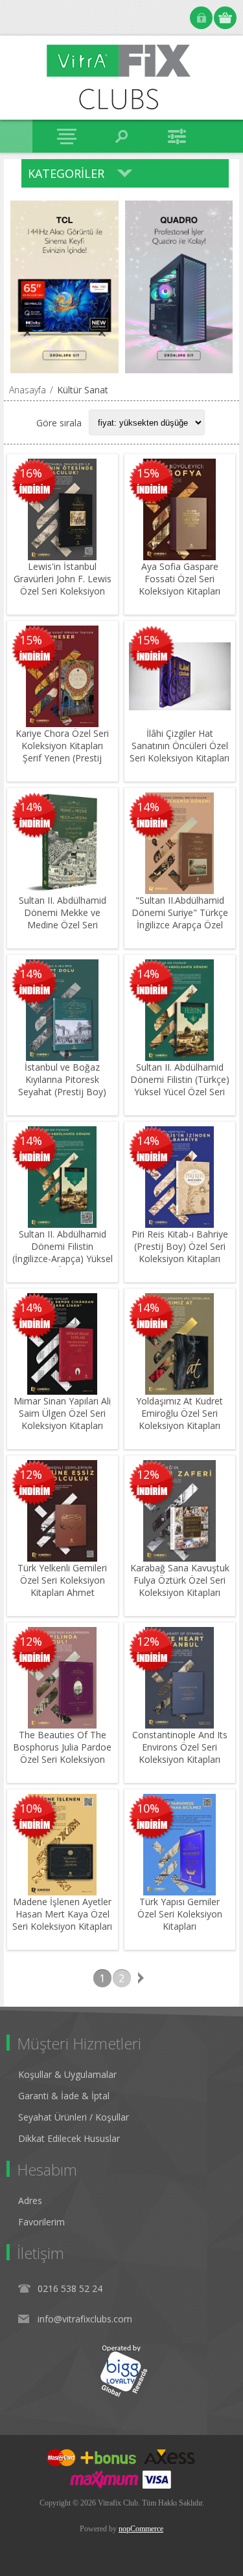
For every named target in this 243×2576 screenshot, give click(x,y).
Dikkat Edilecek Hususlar (69, 2138)
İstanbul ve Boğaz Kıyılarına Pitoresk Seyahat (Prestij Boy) (62, 1079)
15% (148, 473)
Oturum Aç (201, 18)
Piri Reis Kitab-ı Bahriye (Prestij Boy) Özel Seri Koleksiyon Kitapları (180, 1246)
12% (31, 1474)
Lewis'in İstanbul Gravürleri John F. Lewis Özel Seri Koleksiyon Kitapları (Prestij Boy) (63, 585)
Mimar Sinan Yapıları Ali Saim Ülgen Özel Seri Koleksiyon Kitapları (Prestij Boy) (62, 1419)
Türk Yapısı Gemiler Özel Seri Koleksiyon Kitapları (180, 1914)
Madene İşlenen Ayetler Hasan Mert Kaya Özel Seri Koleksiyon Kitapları (62, 1914)
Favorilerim (41, 2222)
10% (31, 1808)
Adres (30, 2200)
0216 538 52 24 (70, 2288)
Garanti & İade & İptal (64, 2096)
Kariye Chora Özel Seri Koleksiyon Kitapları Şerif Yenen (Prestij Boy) (62, 752)
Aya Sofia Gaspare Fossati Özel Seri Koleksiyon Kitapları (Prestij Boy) (179, 585)
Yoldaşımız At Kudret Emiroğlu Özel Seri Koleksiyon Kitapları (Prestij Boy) (179, 1419)
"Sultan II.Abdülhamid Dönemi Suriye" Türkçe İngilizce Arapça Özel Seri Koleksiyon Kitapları (179, 919)
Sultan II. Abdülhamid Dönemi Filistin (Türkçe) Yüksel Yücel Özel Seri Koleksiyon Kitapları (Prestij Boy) (180, 1092)
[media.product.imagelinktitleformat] (63, 509)
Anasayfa (28, 390)
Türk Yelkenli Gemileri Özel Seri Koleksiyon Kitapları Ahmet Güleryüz (62, 1586)
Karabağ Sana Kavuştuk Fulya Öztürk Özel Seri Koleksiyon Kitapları (180, 1580)
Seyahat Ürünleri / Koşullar (74, 2117)
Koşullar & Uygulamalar (67, 2074)
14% (31, 807)
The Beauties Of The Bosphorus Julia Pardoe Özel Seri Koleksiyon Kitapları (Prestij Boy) (62, 1753)
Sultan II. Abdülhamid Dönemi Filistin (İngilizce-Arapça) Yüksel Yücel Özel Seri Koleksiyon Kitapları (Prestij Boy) (63, 1265)
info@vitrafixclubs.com (85, 2319)
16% (31, 473)
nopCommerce (141, 2529)
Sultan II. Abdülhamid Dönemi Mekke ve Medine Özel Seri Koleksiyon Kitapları (63, 919)
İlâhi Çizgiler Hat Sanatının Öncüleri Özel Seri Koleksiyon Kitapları (179, 746)
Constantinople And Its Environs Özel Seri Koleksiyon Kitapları (180, 1747)
